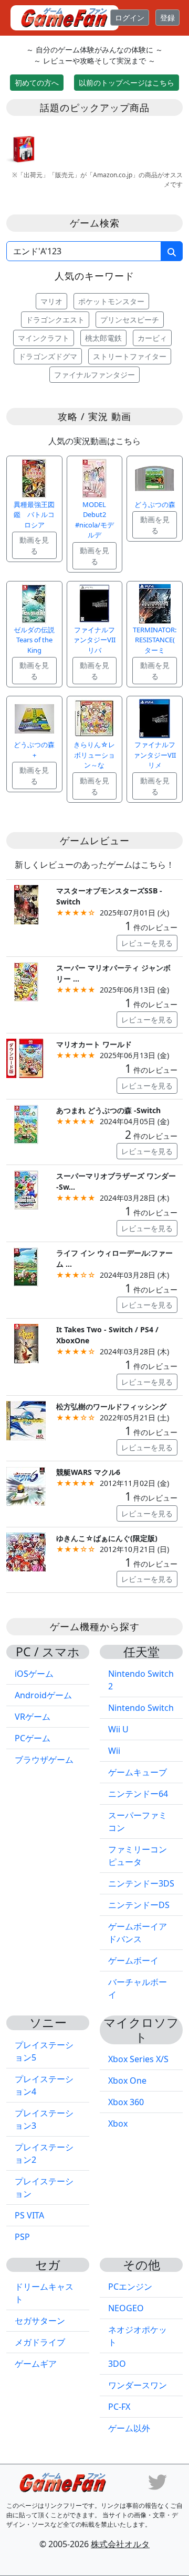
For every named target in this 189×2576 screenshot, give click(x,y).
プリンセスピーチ (130, 320)
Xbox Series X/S (138, 2059)
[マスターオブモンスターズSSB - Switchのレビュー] (26, 904)
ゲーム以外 (129, 2428)
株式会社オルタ (120, 2544)
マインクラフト (44, 338)
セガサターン (40, 2321)
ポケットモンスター (111, 301)
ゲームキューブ (138, 1772)
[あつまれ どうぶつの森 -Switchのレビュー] (26, 1123)
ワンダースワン (138, 2385)
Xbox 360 (126, 2102)
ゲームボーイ (133, 1960)
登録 (167, 18)
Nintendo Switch (141, 1708)
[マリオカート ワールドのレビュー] (26, 1057)
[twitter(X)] (157, 2481)
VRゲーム (33, 1717)
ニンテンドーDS (139, 1905)
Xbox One (127, 2081)
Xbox (118, 2124)
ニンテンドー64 (138, 1794)
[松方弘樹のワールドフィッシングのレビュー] (26, 1420)
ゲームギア (36, 2364)
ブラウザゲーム (44, 1760)
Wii (114, 1751)
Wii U (118, 1729)
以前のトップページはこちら (127, 83)
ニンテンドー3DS (141, 1883)
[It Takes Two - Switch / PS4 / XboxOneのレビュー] (26, 1343)
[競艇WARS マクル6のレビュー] (26, 1485)
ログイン (130, 18)
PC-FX (119, 2407)
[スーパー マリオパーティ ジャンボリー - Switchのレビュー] (26, 981)
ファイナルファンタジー (94, 375)
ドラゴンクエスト (55, 320)
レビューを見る (147, 943)
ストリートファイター (130, 356)
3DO (117, 2364)
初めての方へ (37, 83)
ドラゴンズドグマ (48, 356)
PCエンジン (130, 2287)
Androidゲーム (43, 1695)
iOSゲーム (34, 1674)
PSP (22, 2237)
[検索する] (172, 251)
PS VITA (29, 2215)
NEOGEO (126, 2308)
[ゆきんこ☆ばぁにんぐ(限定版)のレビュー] (26, 1551)
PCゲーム (33, 1738)
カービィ (152, 338)
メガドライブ (40, 2342)
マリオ (51, 301)
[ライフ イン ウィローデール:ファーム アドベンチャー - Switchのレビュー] (26, 1266)
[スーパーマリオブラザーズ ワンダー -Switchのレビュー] (26, 1189)
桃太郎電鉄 (103, 338)
